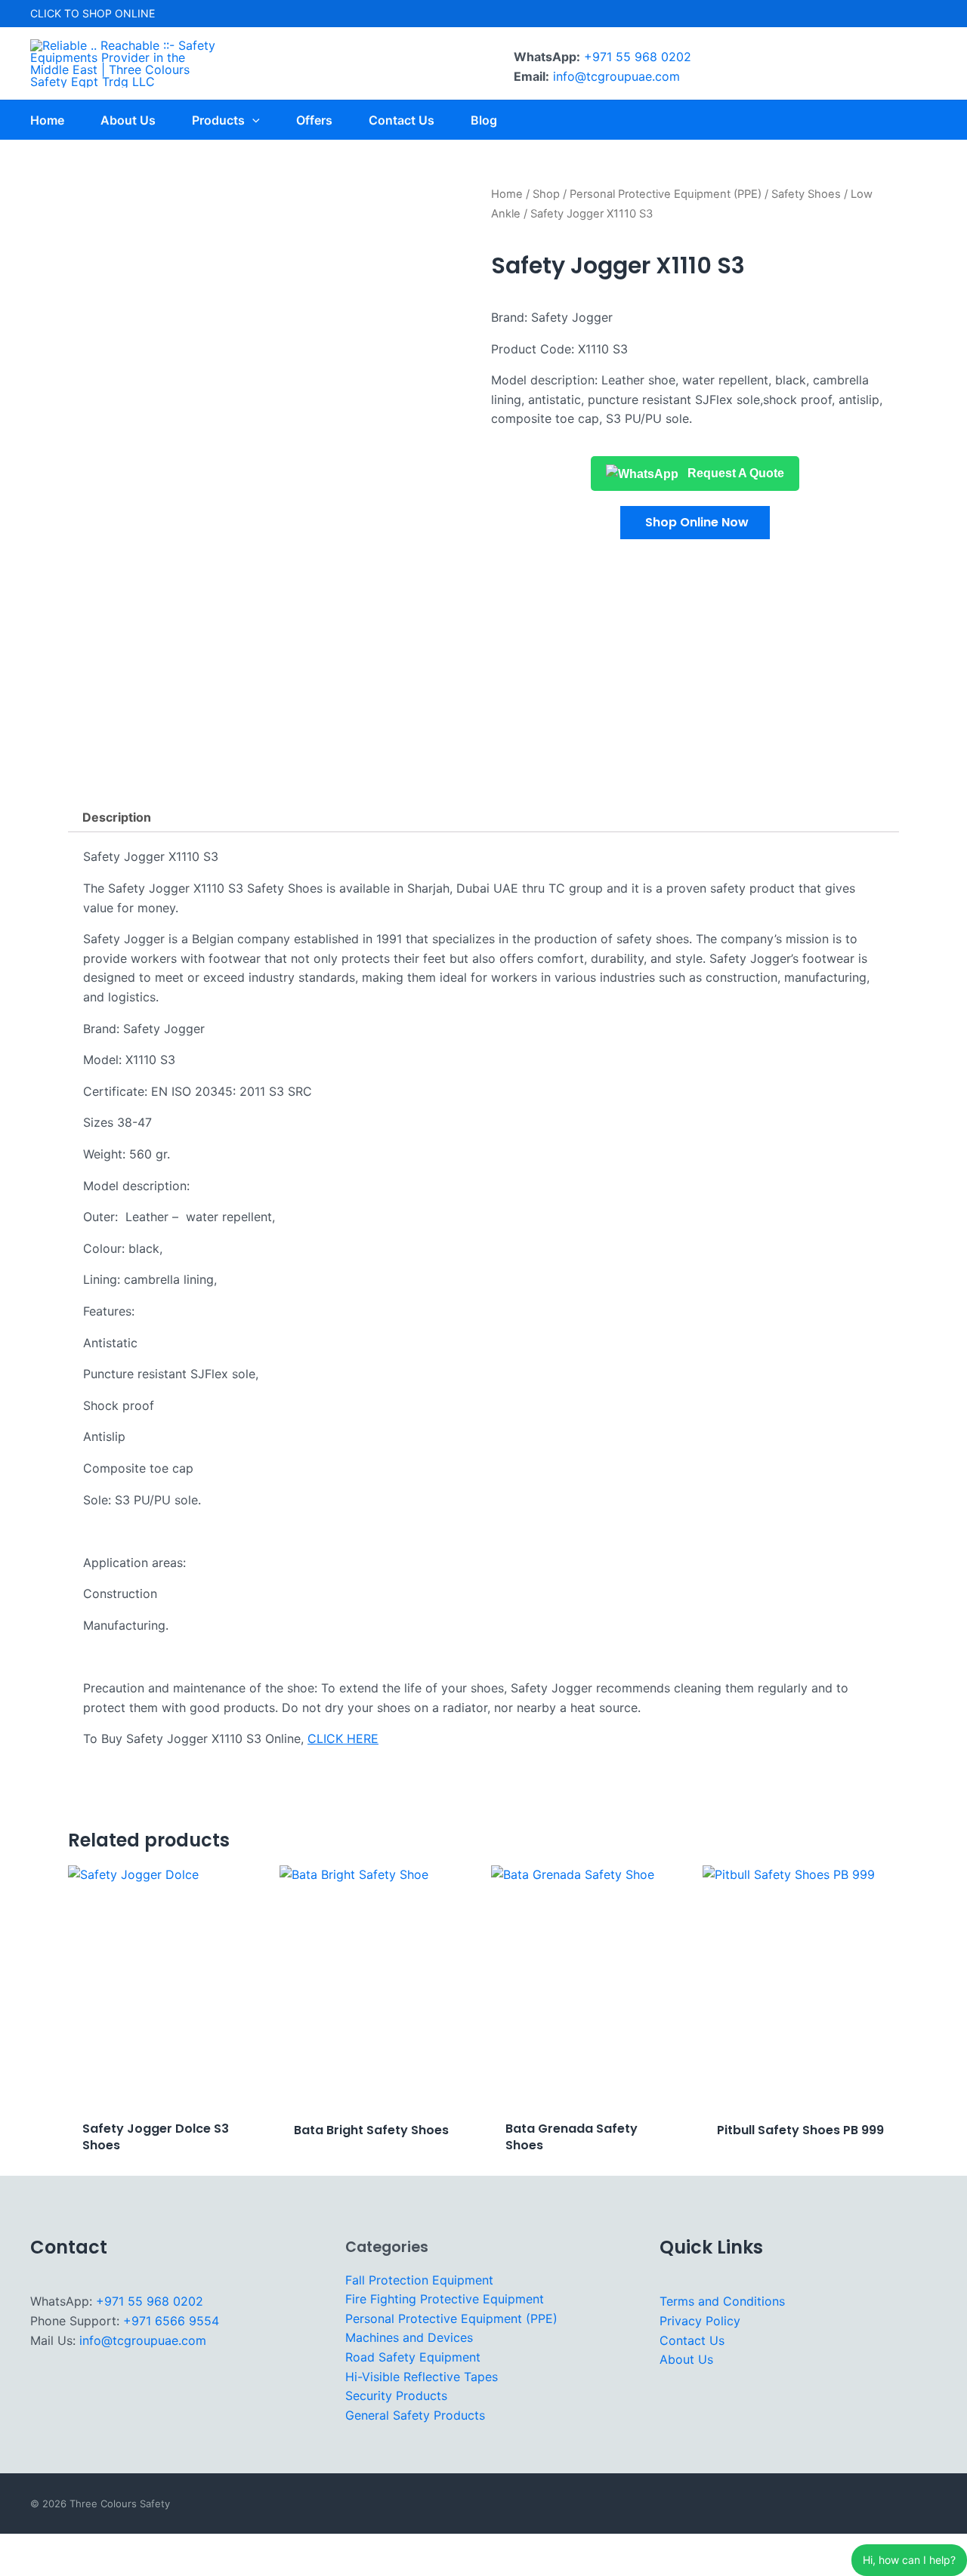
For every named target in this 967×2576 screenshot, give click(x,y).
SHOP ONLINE (119, 13)
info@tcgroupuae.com (616, 76)
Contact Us (692, 2340)
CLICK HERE (343, 1738)
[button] (695, 523)
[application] (252, 120)
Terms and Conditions (722, 2301)
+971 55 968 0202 (638, 57)
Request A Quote (734, 473)
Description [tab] (117, 817)
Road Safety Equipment (413, 2357)
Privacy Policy (700, 2321)
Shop (546, 194)
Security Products (396, 2396)
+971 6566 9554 (171, 2321)
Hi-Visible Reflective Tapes (422, 2377)
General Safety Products (415, 2415)
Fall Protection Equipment (419, 2280)
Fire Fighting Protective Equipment (445, 2299)
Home (507, 194)
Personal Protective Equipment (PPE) (666, 194)
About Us (686, 2359)
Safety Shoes (806, 194)
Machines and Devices (409, 2337)
